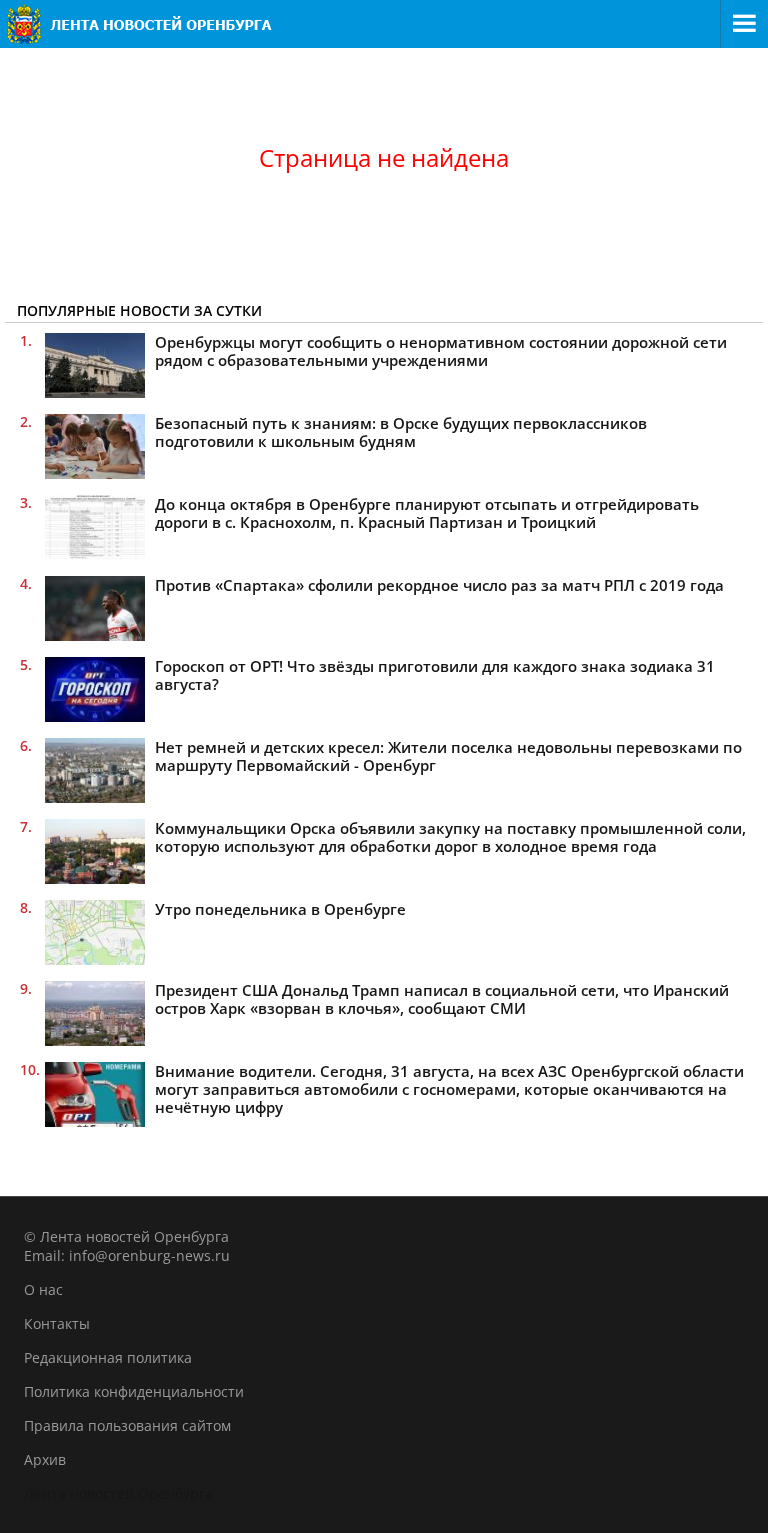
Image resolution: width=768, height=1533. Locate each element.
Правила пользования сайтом (127, 1425)
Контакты (57, 1323)
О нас (43, 1289)
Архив (45, 1459)
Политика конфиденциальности (134, 1391)
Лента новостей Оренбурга (118, 1493)
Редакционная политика (108, 1357)
